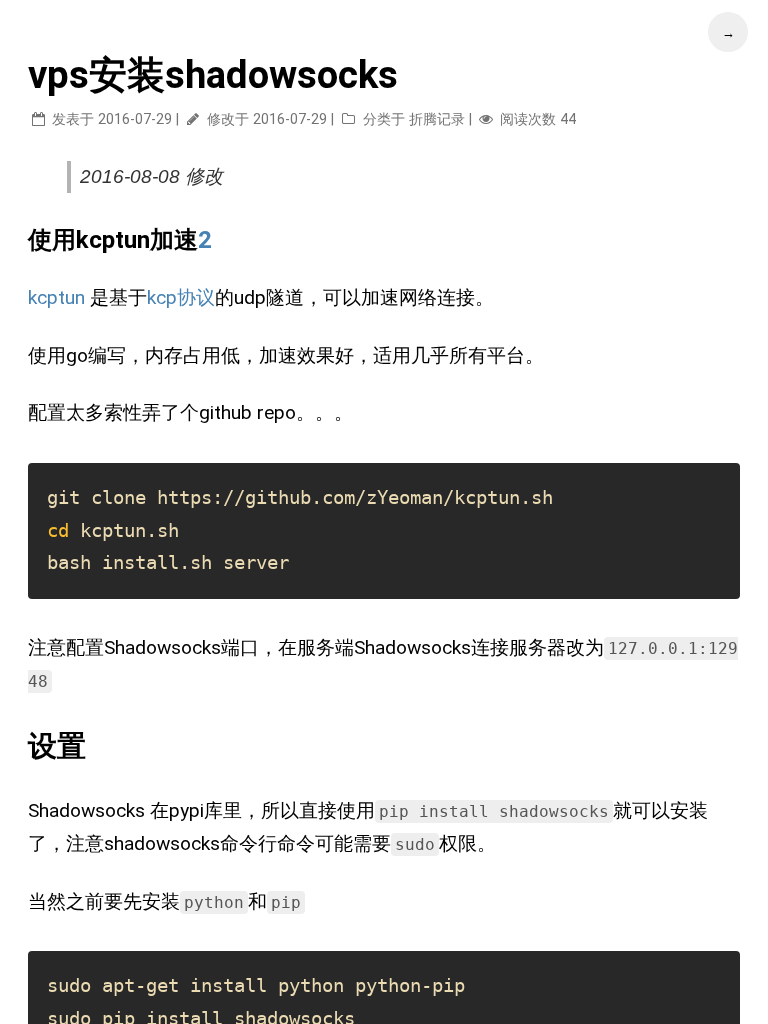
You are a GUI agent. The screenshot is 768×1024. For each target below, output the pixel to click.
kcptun (56, 297)
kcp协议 (181, 297)
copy (718, 453)
